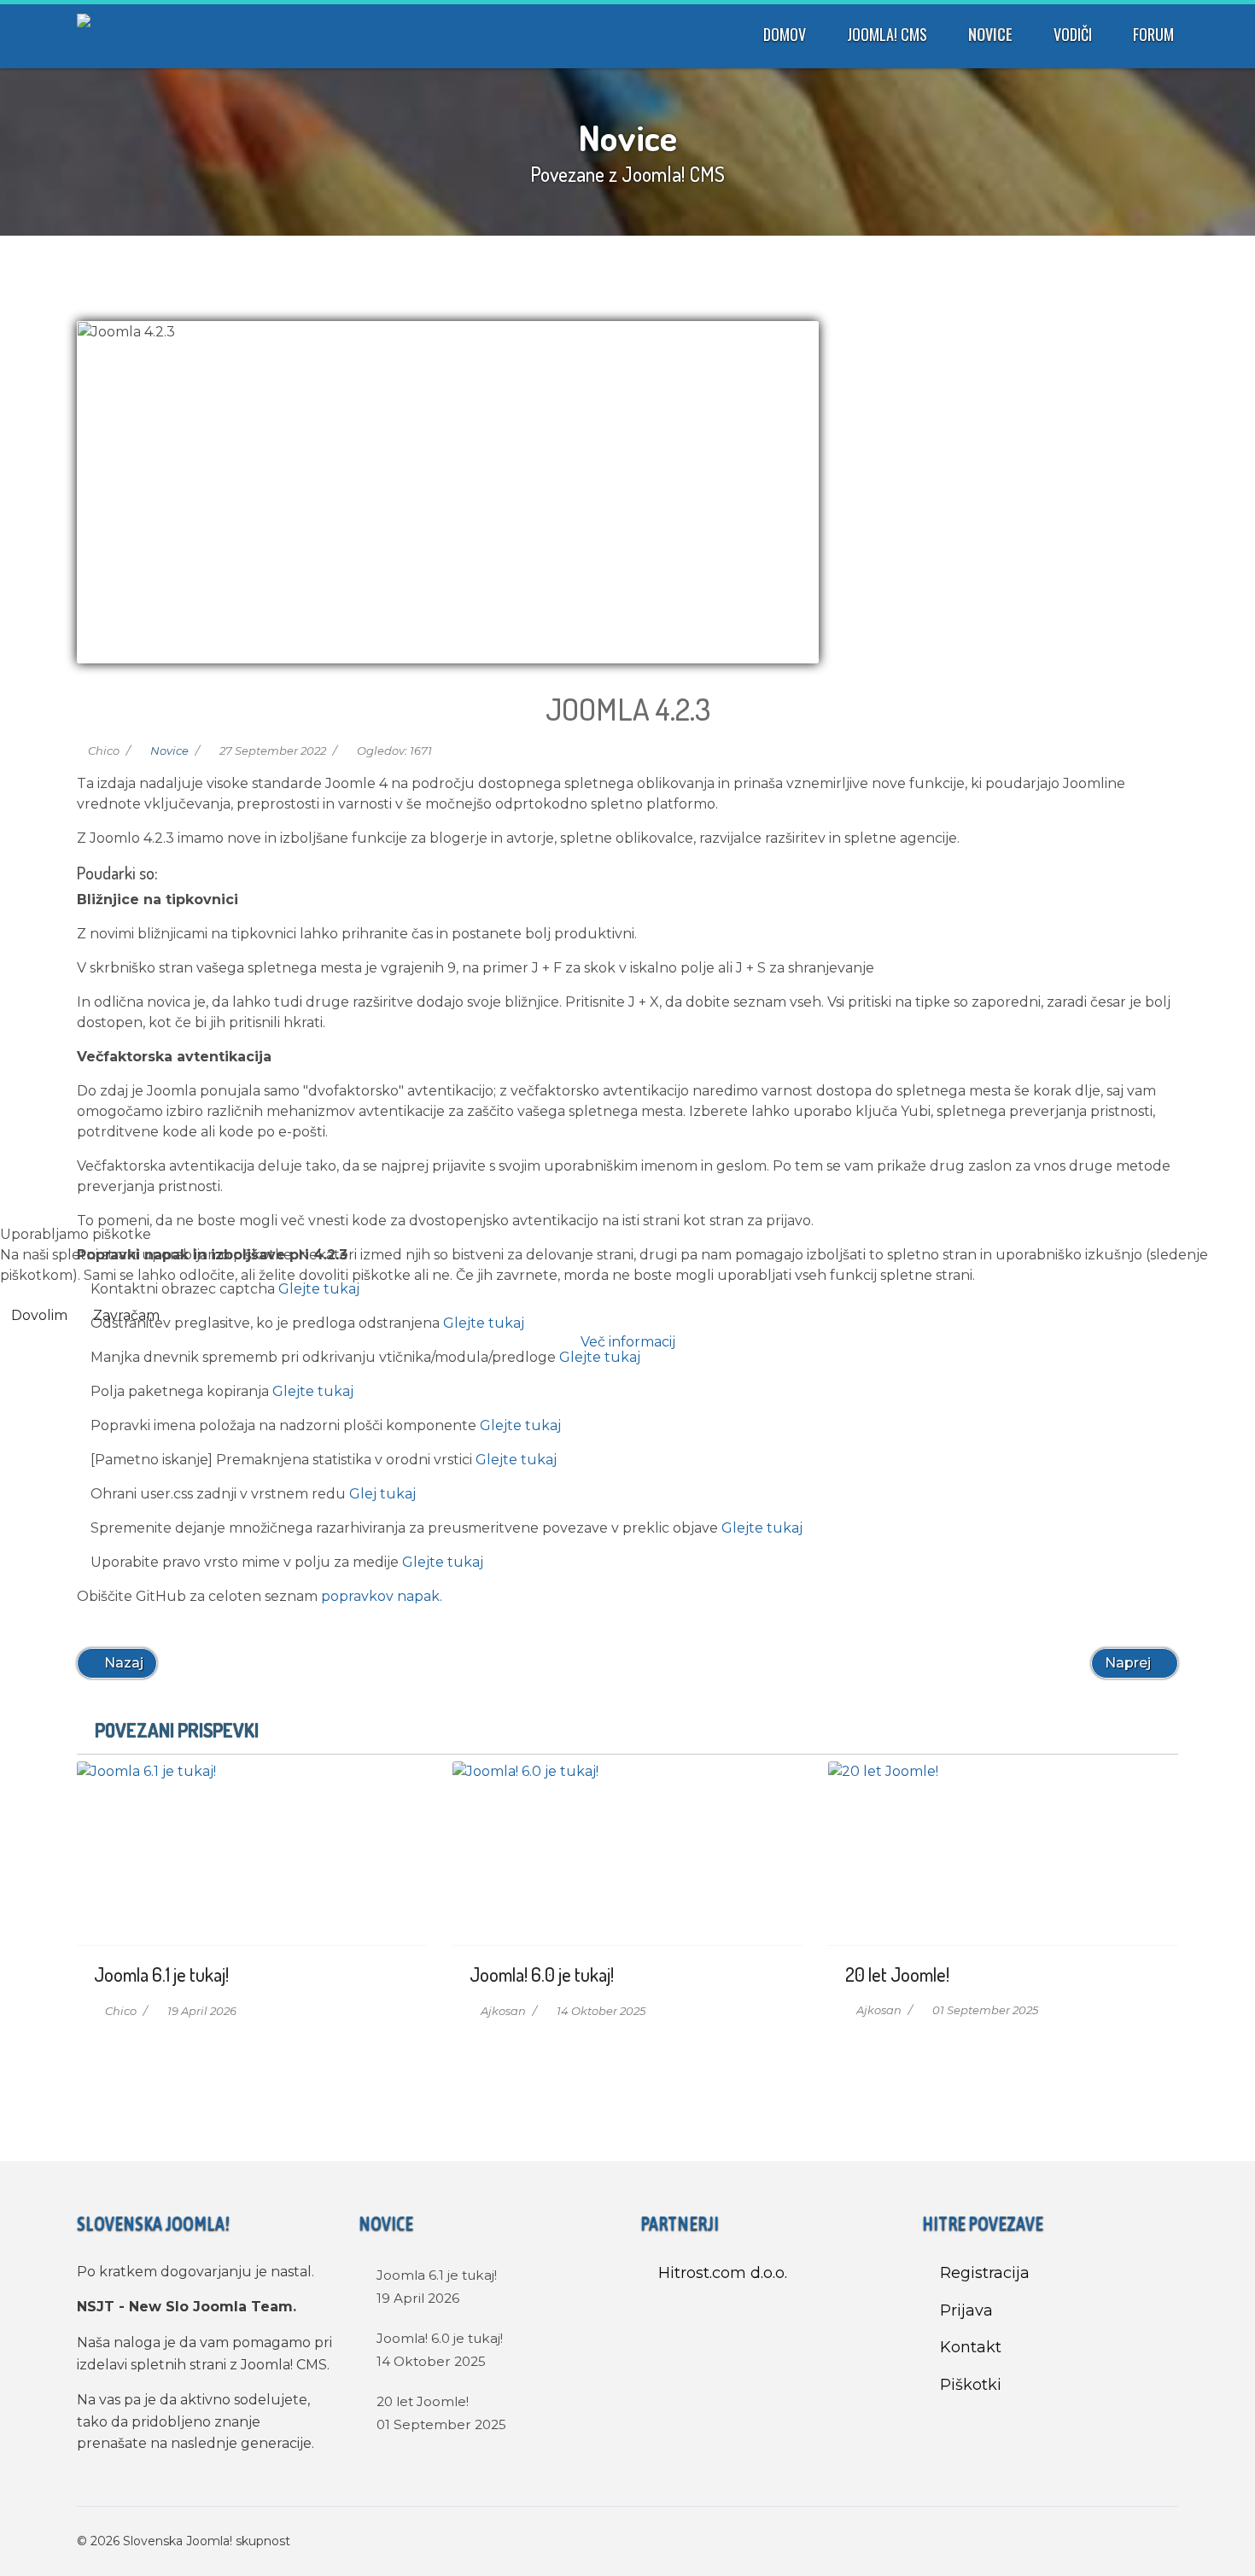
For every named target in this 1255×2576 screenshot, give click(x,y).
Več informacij (628, 1342)
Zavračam (126, 1315)
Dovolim (39, 1315)
